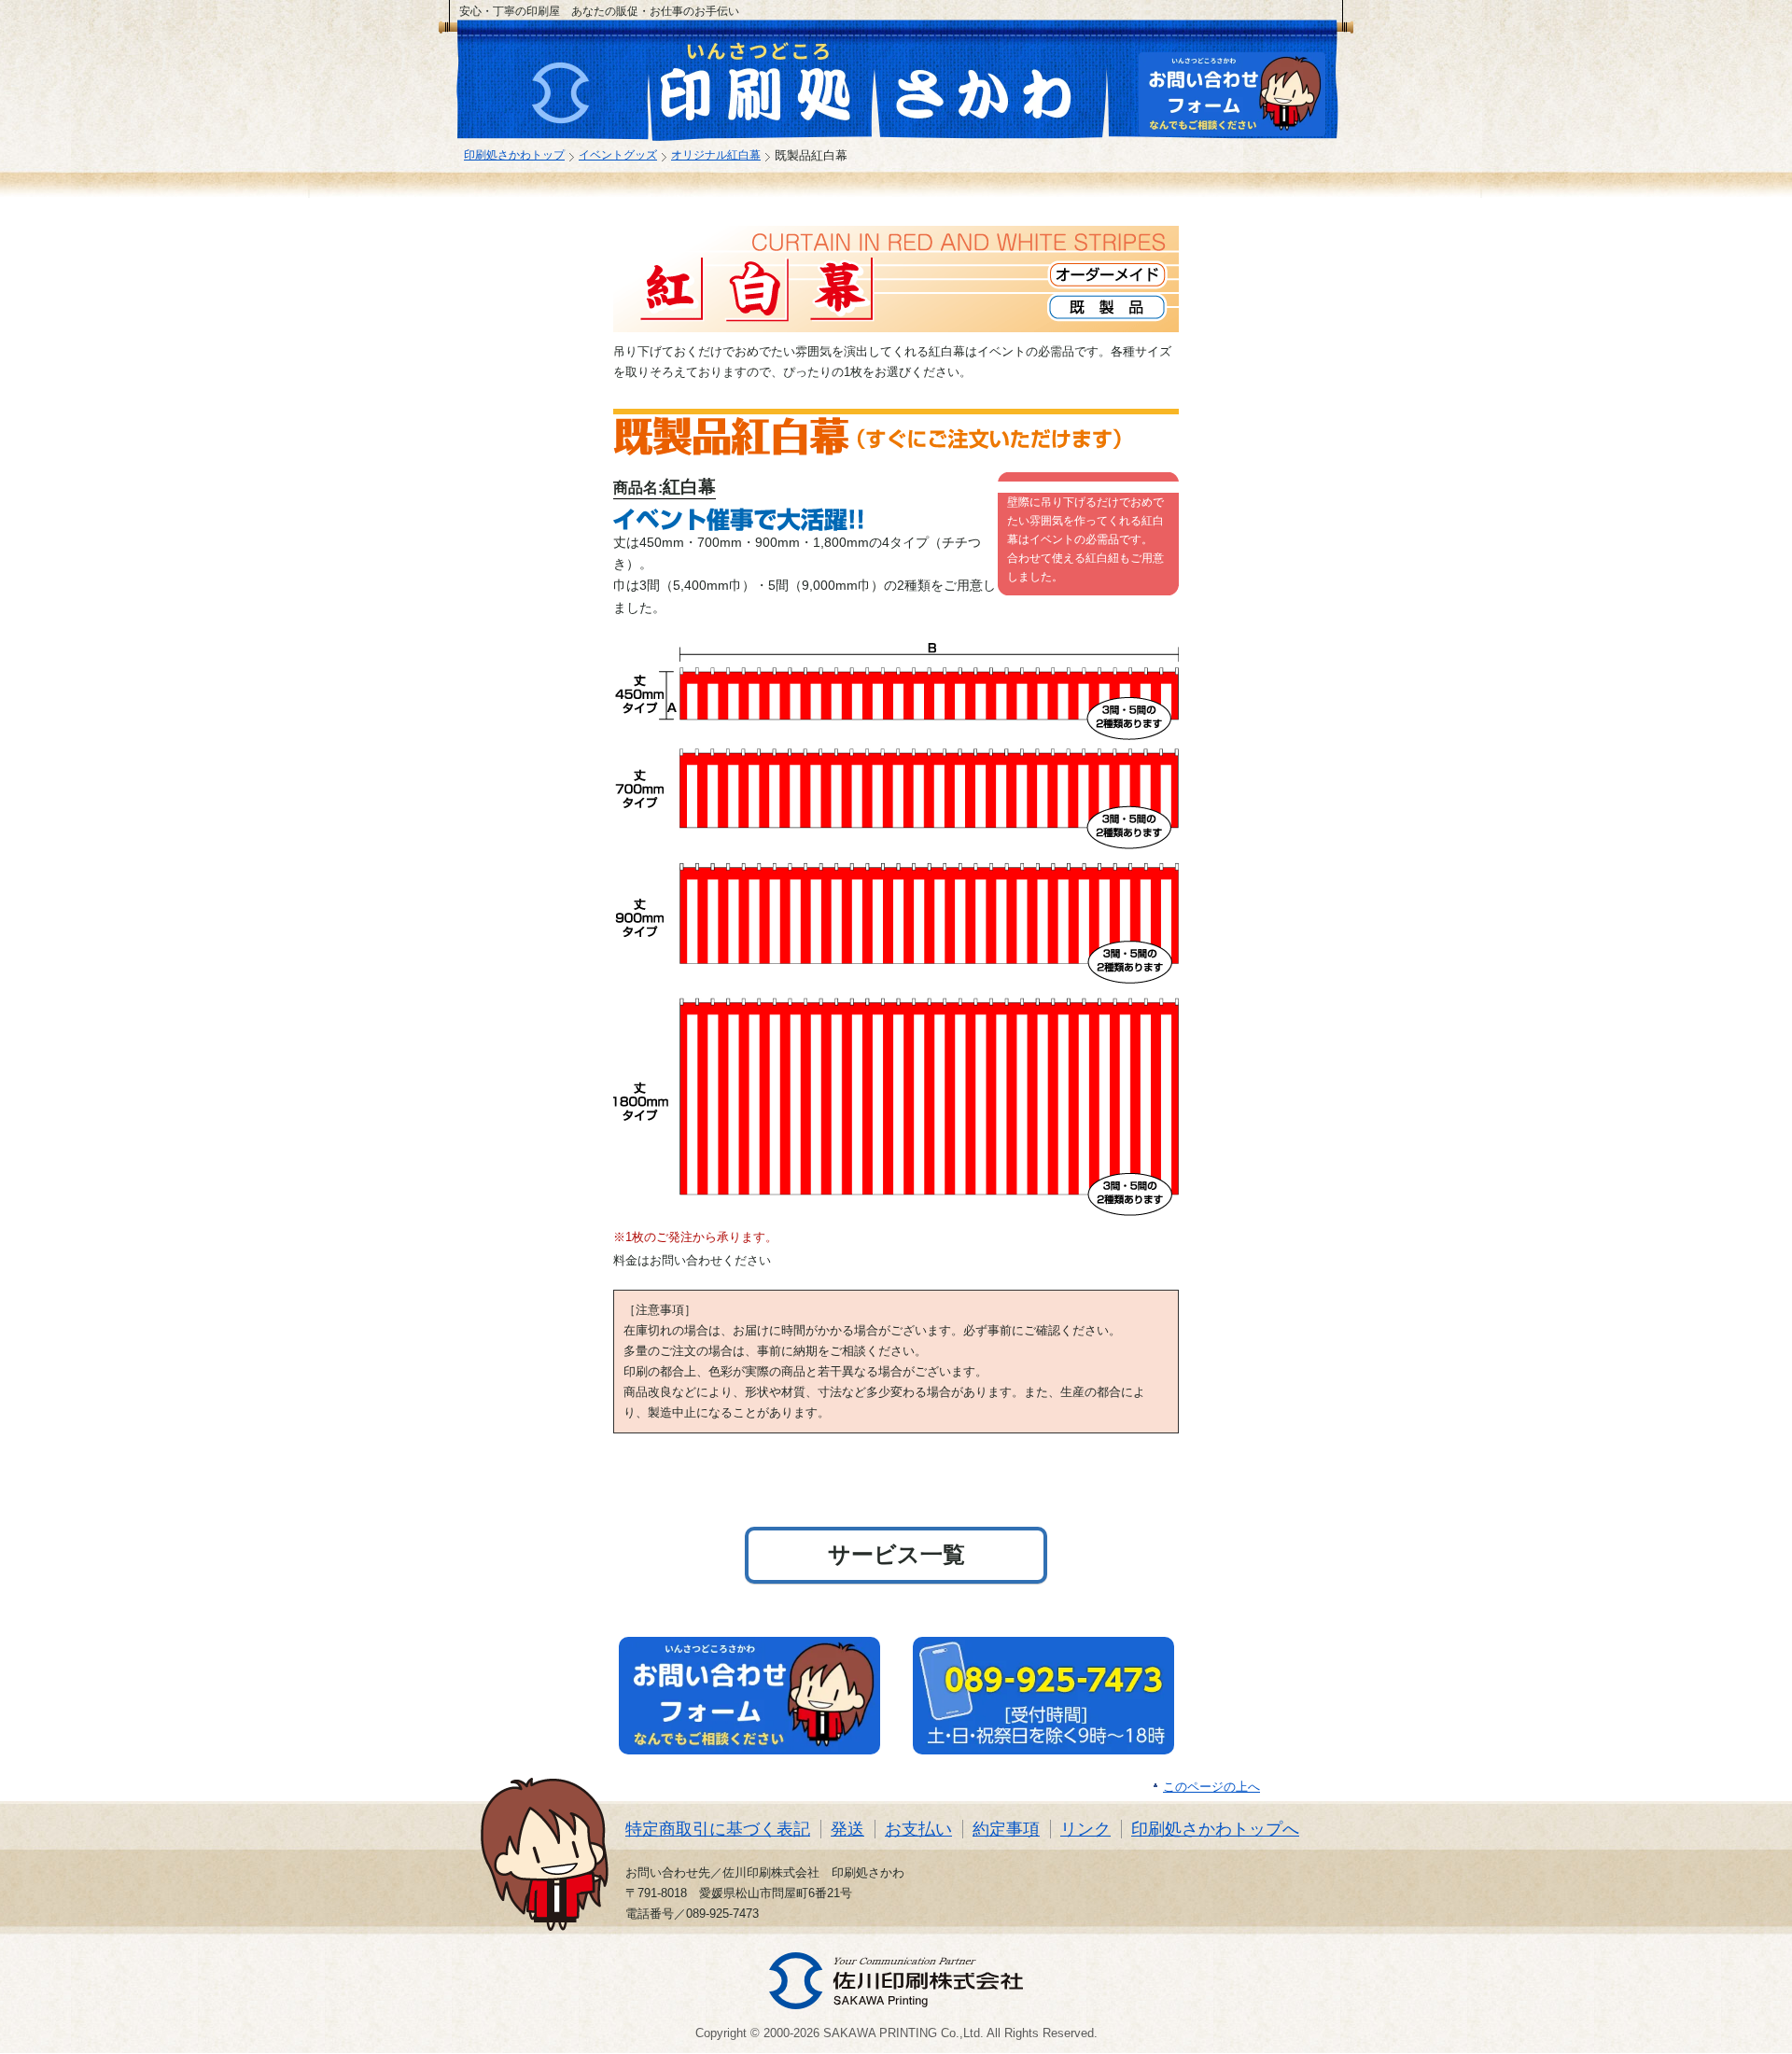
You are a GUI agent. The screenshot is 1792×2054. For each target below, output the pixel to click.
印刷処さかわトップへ (1215, 1829)
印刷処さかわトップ (514, 154)
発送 (847, 1829)
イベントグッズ (618, 154)
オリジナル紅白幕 (716, 154)
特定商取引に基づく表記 (718, 1829)
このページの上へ (1211, 1787)
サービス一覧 (896, 1554)
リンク (1085, 1829)
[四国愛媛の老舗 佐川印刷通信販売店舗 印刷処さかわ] (767, 84)
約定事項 (1006, 1829)
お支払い (918, 1829)
